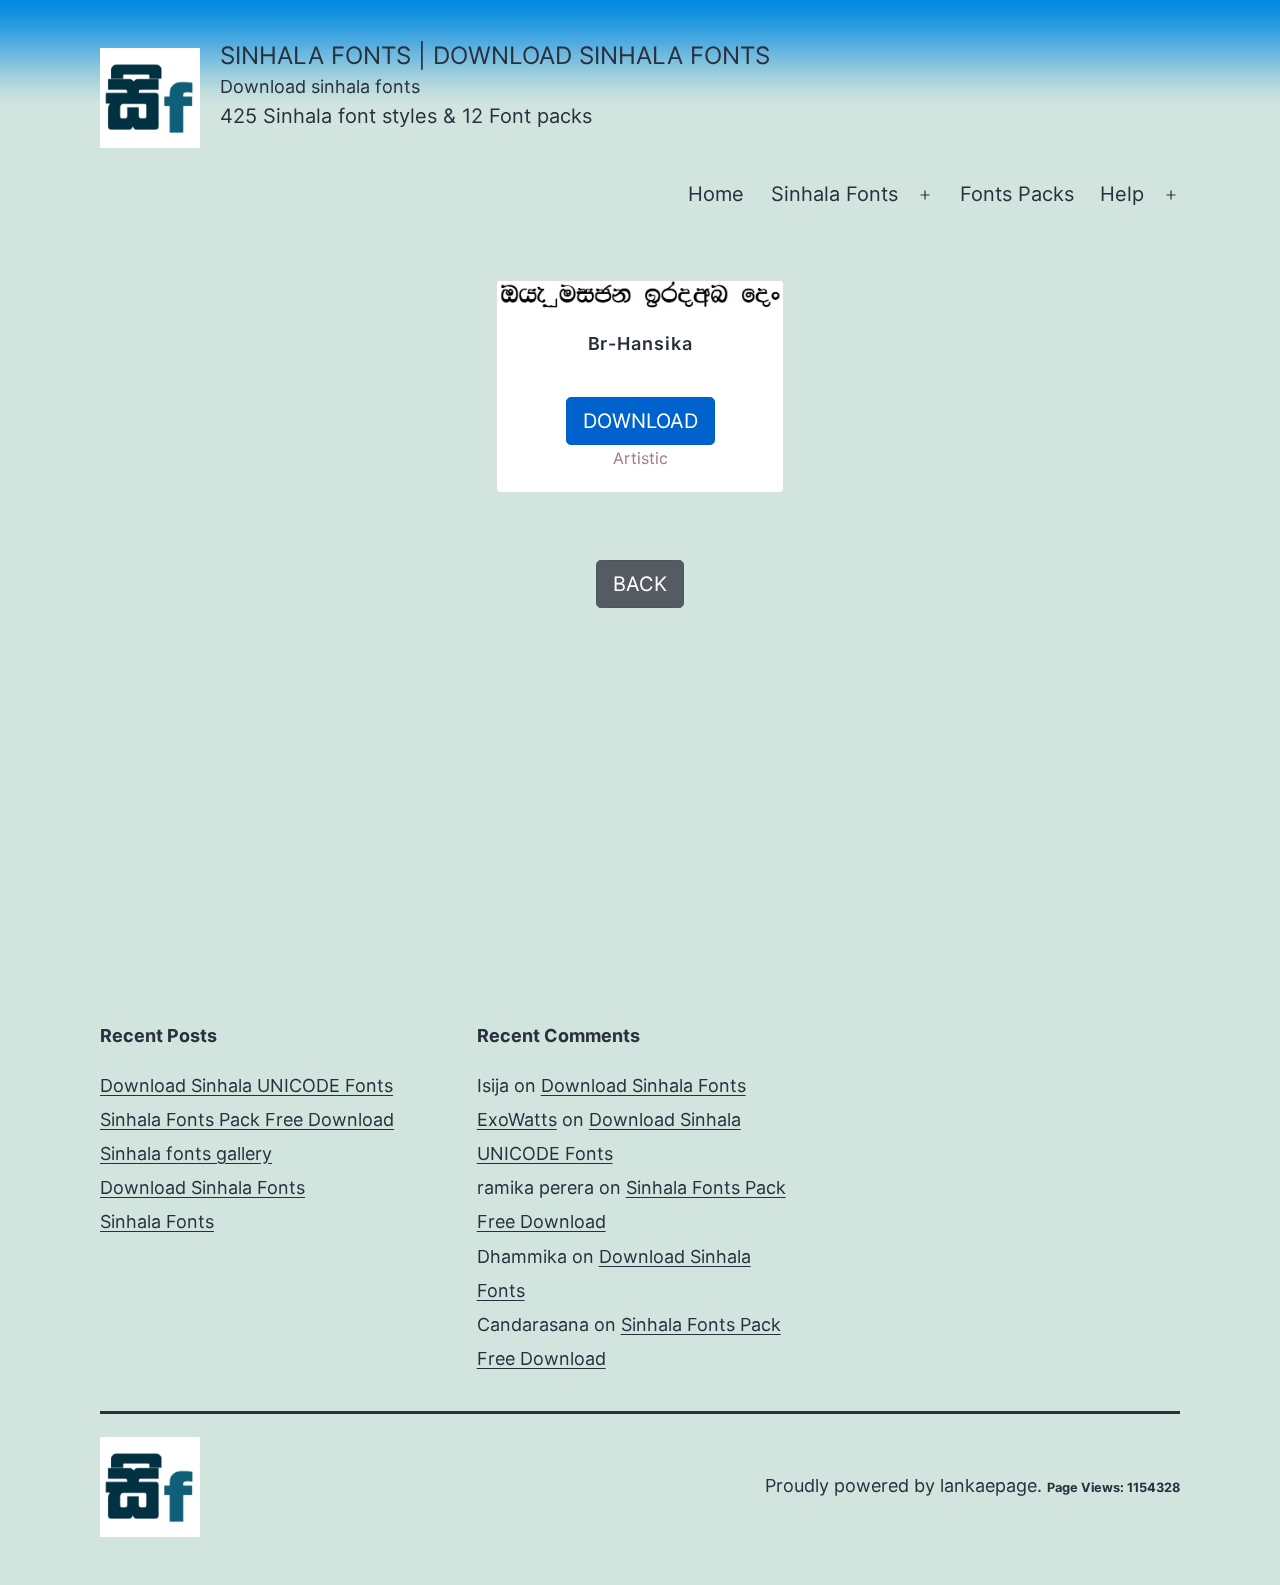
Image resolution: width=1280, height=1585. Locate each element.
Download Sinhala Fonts (202, 1187)
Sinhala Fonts (834, 194)
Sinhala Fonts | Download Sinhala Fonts (495, 55)
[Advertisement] (260, 420)
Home (716, 194)
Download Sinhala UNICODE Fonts (246, 1085)
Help (1122, 194)
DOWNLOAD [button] (640, 421)
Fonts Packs (1017, 194)
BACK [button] (640, 584)
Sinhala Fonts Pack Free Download (247, 1119)
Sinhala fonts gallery (186, 1153)
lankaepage (988, 1485)
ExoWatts (517, 1119)
